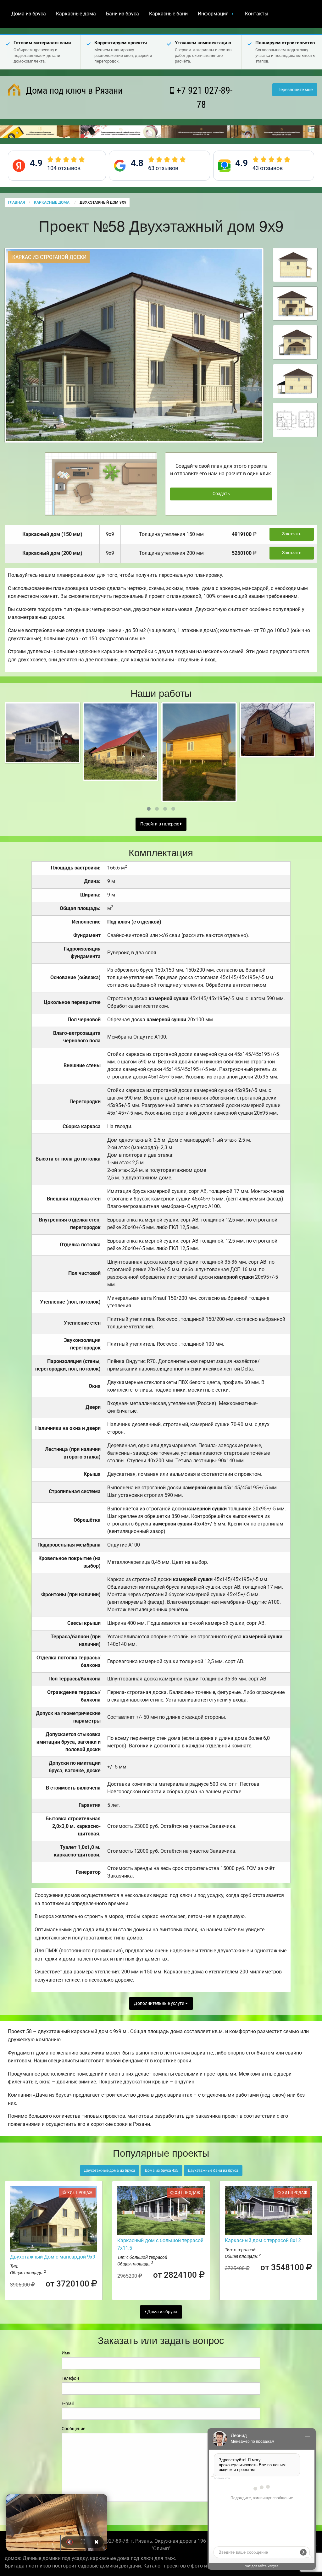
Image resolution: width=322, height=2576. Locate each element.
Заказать (292, 534)
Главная (16, 202)
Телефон (70, 2378)
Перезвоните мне (295, 90)
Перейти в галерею (160, 824)
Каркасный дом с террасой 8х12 (263, 2240)
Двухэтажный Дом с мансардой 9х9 (53, 2257)
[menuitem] (29, 14)
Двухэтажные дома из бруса (110, 2171)
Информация (213, 14)
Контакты (257, 14)
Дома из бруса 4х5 (161, 2171)
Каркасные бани (168, 14)
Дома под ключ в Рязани (73, 90)
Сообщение (73, 2429)
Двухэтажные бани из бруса (213, 2171)
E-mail (68, 2403)
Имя (66, 2353)
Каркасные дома (76, 14)
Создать (221, 494)
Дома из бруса (29, 14)
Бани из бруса (122, 14)
